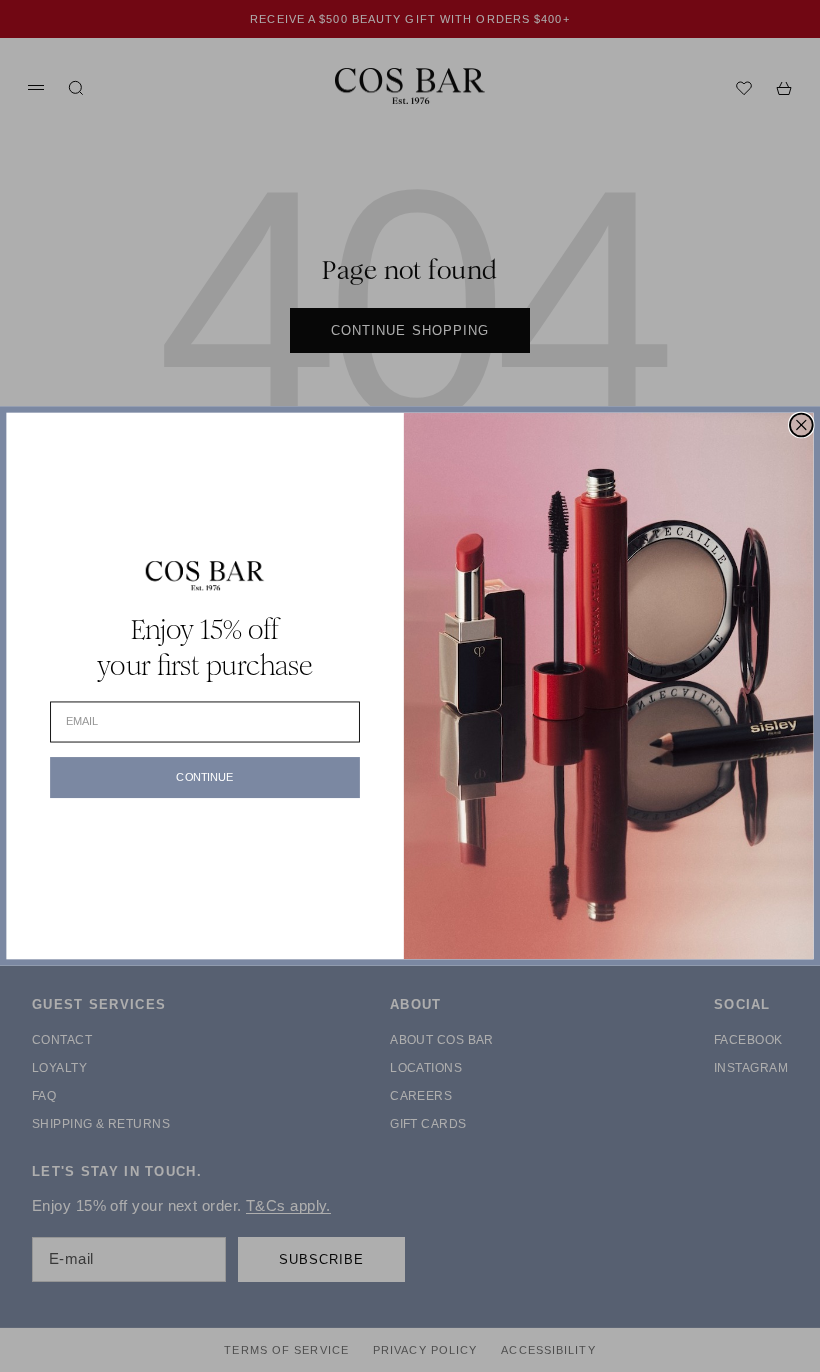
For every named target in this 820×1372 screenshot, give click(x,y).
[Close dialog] (801, 425)
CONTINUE (204, 777)
